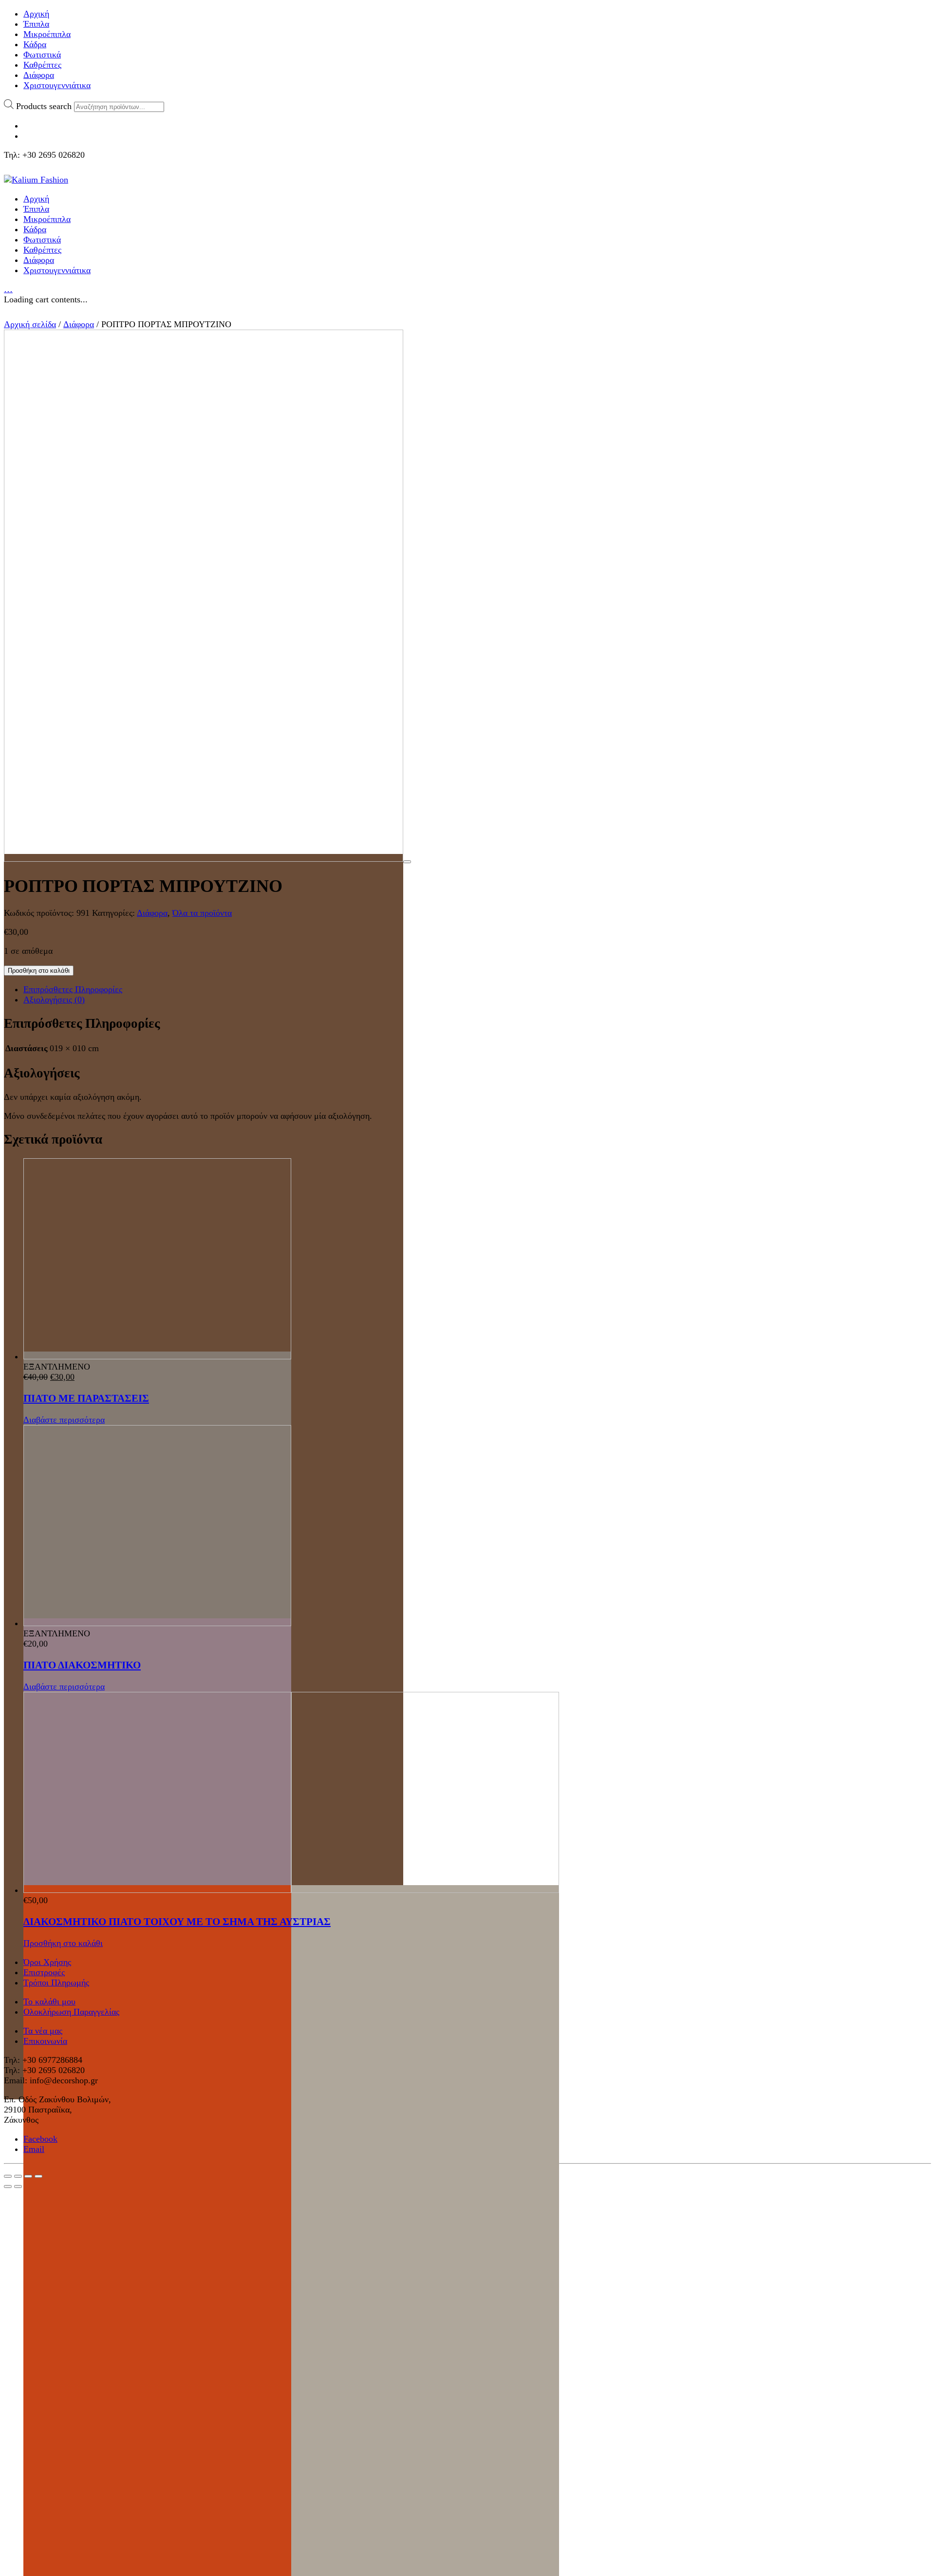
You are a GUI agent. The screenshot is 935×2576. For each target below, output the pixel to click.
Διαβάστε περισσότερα (64, 1420)
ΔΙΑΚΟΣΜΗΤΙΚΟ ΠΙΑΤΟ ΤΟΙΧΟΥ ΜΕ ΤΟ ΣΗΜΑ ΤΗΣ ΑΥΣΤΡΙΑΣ (177, 1922)
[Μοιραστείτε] (18, 2176)
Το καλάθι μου (49, 2001)
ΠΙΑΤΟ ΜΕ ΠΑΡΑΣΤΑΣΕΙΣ (86, 1398)
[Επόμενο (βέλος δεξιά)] (18, 2187)
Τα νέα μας (43, 2031)
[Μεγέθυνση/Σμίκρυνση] (38, 2176)
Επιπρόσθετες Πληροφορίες (73, 989)
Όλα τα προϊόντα (202, 913)
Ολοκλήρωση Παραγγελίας (71, 2012)
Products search (44, 106)
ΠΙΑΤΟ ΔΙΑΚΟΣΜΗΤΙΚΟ (82, 1665)
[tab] (477, 990)
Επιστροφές (44, 1972)
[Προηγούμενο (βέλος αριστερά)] (8, 2187)
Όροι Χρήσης (47, 1962)
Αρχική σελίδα (30, 324)
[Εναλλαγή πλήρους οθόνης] (28, 2176)
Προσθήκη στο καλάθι (39, 971)
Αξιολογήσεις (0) (54, 1000)
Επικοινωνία (45, 2041)
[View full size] (407, 862)
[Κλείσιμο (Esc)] (8, 2176)
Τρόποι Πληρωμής (56, 1983)
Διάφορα (79, 324)
